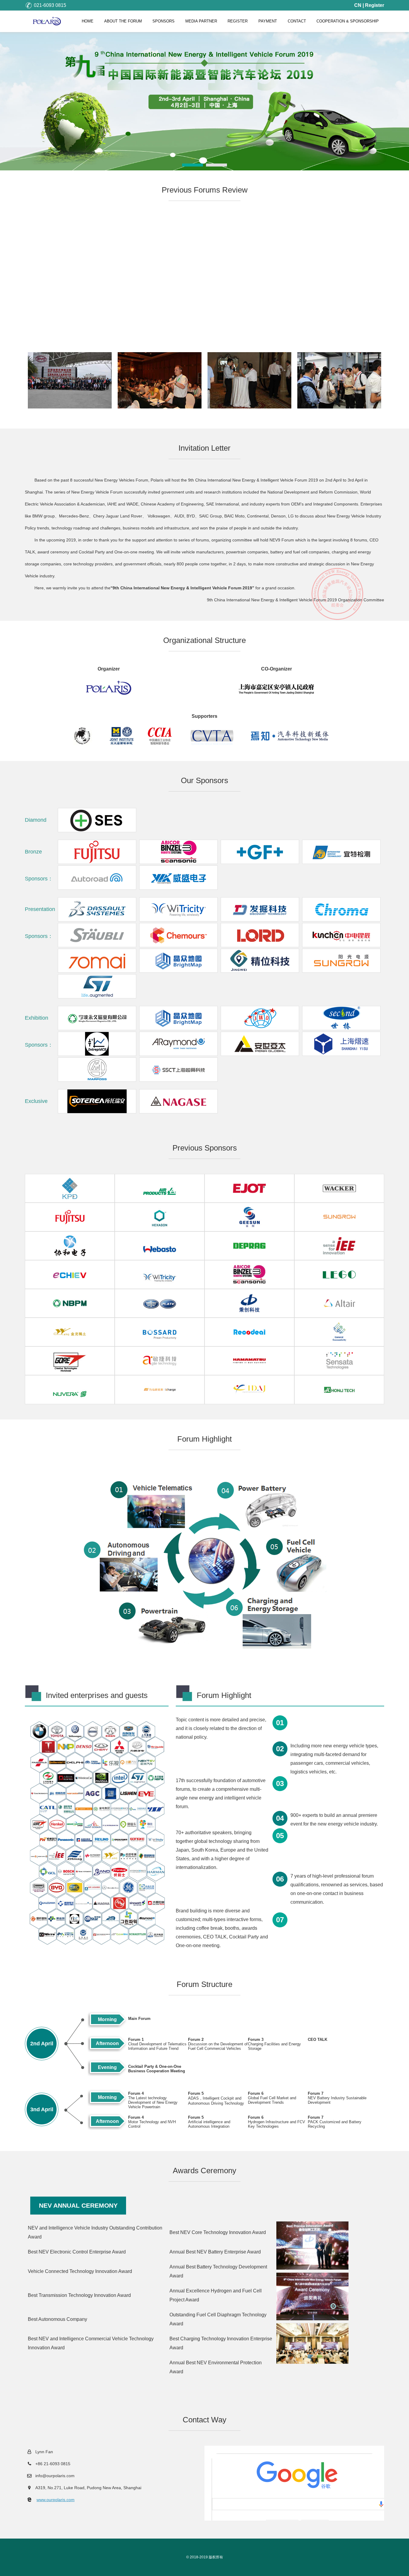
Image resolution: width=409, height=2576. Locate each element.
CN (358, 5)
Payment (268, 21)
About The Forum (123, 21)
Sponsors (163, 21)
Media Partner (201, 21)
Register (375, 5)
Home (88, 21)
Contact (297, 21)
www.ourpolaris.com (56, 2500)
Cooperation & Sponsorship (348, 21)
